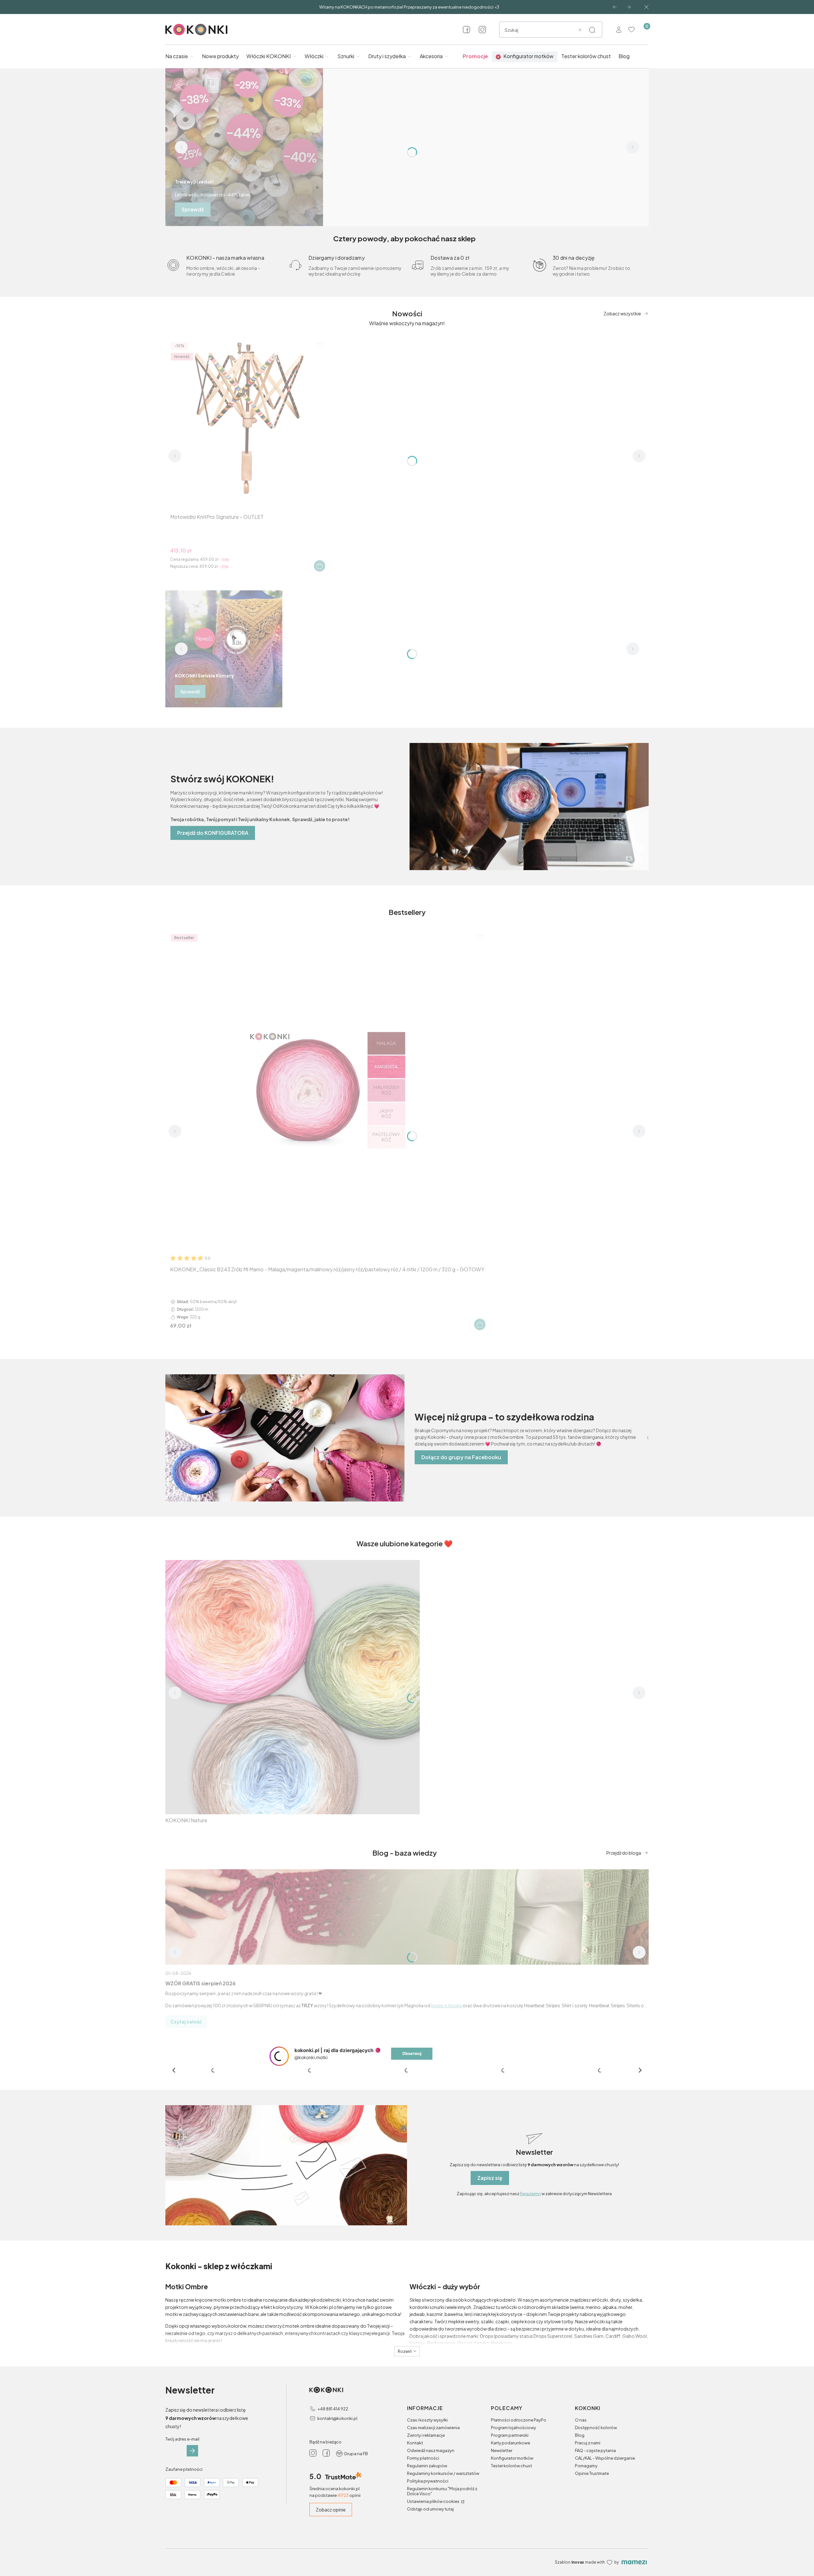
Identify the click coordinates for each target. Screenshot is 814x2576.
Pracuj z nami (588, 2557)
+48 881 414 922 (333, 2523)
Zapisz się (490, 2292)
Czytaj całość (186, 2022)
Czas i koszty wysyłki (427, 2534)
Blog (580, 2549)
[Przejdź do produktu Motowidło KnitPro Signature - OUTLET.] (247, 418)
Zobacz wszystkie (622, 313)
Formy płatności (423, 2572)
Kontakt (415, 2557)
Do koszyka (320, 566)
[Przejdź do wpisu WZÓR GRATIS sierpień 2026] (407, 1917)
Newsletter (502, 2565)
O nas (581, 2534)
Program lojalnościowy (514, 2542)
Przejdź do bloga (624, 1853)
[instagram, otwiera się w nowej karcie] (482, 30)
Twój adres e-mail (182, 2553)
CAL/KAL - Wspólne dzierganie (605, 2572)
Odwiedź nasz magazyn (431, 2565)
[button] (592, 30)
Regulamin (530, 2308)
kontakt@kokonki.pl (337, 2532)
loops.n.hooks (446, 2005)
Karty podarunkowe (510, 2557)
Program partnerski (510, 2549)
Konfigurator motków (512, 2572)
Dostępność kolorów (596, 2542)
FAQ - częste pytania (595, 2565)
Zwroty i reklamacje (426, 2549)
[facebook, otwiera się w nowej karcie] (466, 30)
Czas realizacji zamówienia (433, 2542)
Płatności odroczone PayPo (519, 2534)
